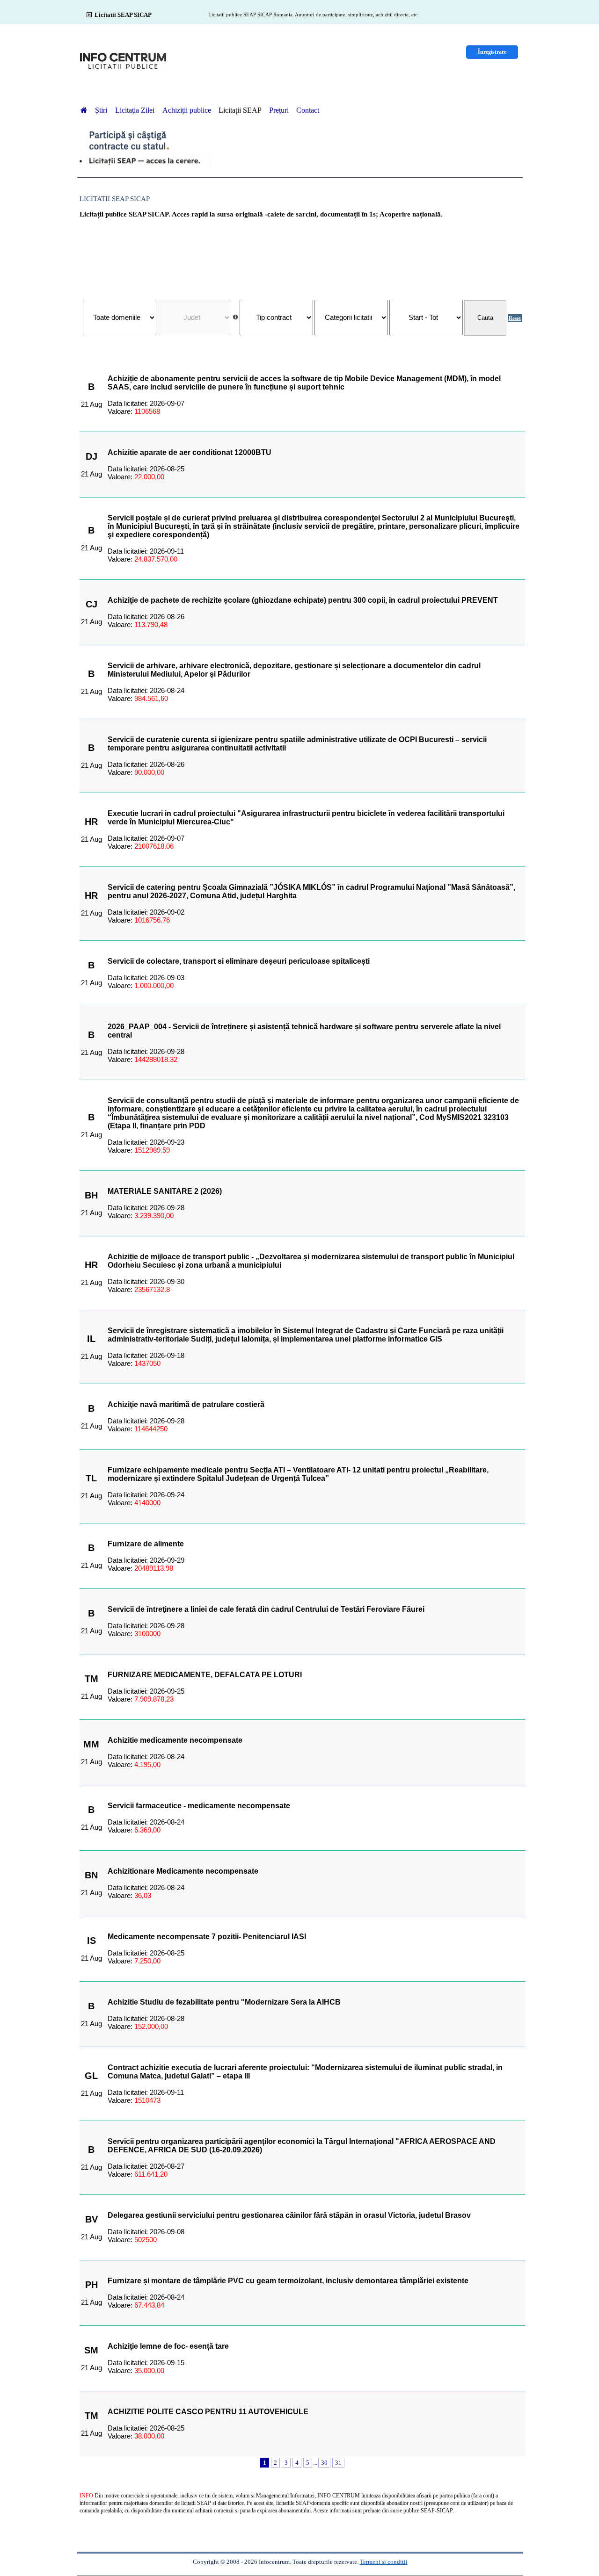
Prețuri (279, 110)
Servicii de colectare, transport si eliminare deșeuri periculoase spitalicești (239, 961)
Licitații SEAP (240, 110)
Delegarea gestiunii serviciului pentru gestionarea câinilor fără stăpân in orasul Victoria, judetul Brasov (289, 2215)
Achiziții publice (187, 110)
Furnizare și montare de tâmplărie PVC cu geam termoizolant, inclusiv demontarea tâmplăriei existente (288, 2281)
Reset (515, 318)
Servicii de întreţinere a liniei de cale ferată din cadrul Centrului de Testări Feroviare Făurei (266, 1609)
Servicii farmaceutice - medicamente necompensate (199, 1806)
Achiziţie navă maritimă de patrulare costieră (186, 1404)
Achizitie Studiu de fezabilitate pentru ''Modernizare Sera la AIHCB (224, 2002)
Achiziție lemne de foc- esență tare (168, 2346)
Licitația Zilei (136, 110)
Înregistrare (492, 52)
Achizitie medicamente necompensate (175, 1740)
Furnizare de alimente (146, 1544)
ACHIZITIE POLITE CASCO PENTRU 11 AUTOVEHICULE (208, 2412)
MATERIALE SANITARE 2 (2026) (165, 1191)
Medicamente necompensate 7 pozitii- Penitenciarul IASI (207, 1937)
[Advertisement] (302, 254)
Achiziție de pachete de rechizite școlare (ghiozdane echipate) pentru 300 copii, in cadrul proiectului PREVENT (303, 600)
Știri (102, 110)
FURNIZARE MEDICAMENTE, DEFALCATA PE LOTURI (205, 1675)
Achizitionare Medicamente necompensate (183, 1871)
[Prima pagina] (84, 110)
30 (324, 2463)
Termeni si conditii (384, 2562)
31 (338, 2463)
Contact (308, 110)
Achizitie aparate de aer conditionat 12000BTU (190, 452)
